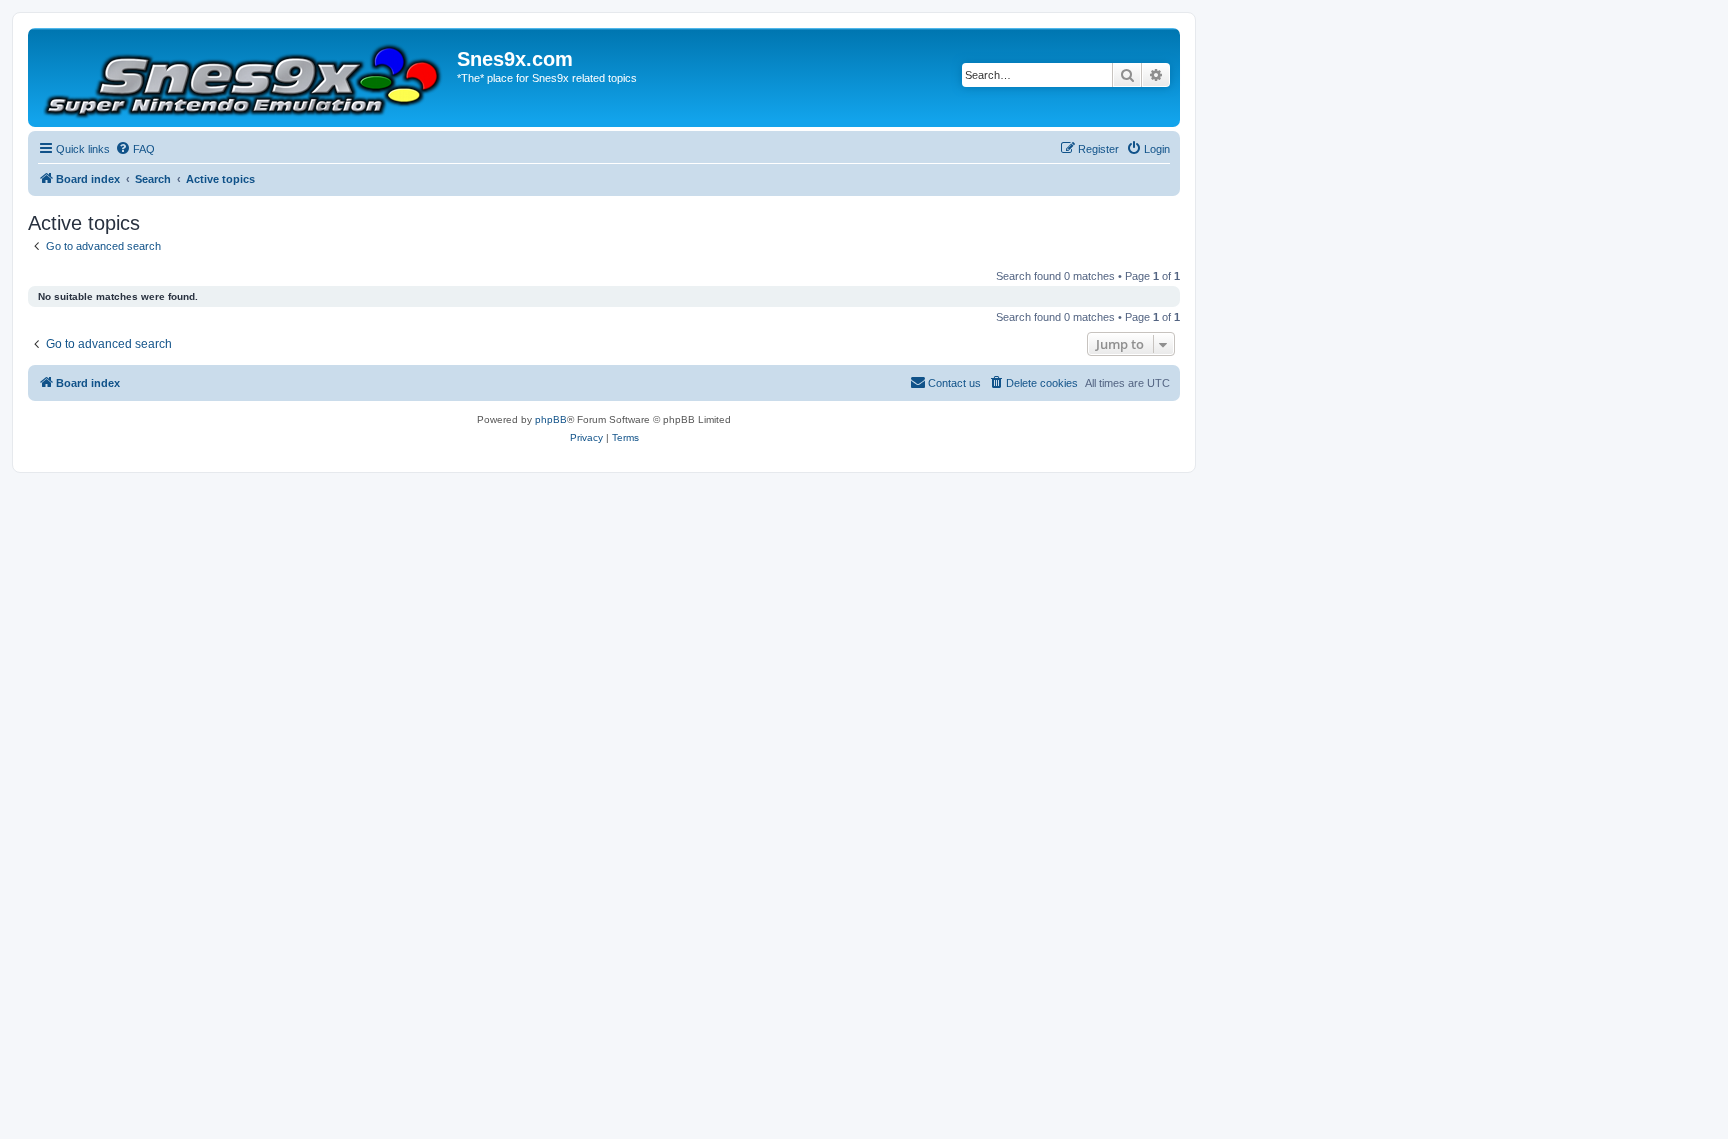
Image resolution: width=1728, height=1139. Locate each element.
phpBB (551, 419)
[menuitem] (135, 149)
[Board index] (245, 77)
